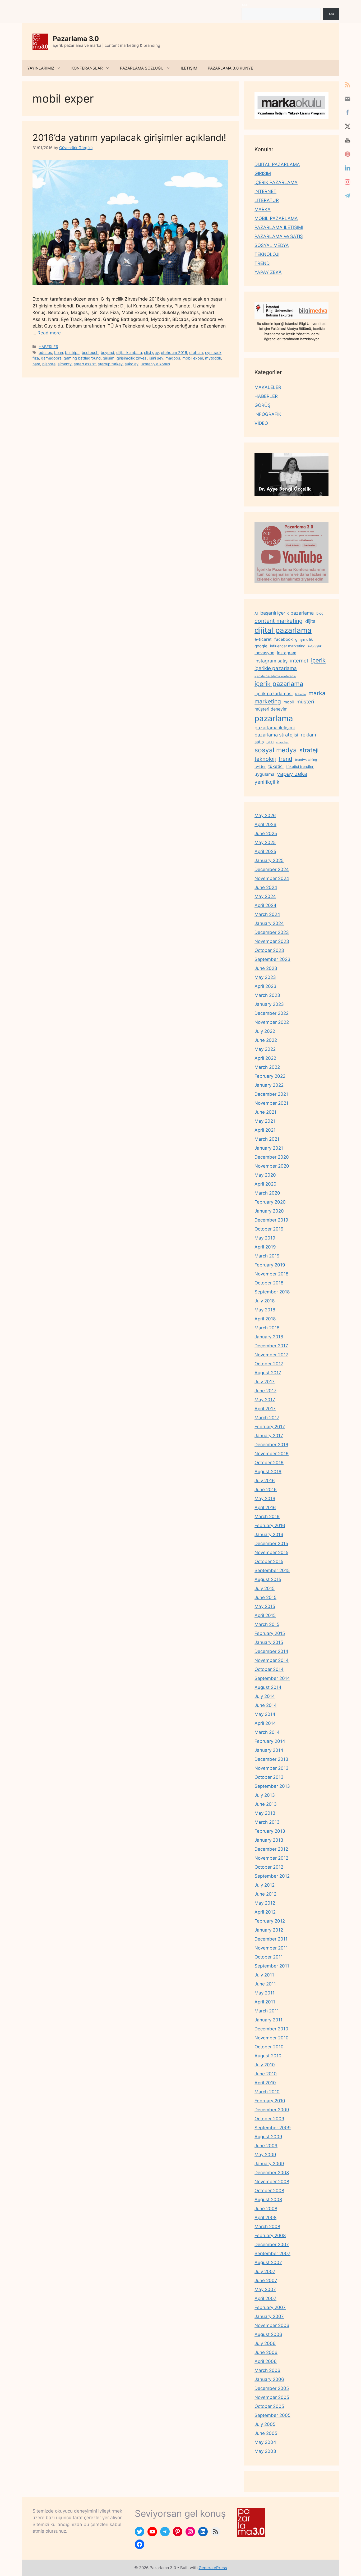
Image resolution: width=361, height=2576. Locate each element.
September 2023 (272, 959)
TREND (262, 263)
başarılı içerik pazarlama (287, 613)
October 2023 (269, 950)
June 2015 (265, 1597)
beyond (107, 352)
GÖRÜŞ (263, 405)
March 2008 (267, 2227)
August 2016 (268, 1472)
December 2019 (271, 1220)
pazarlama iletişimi (275, 728)
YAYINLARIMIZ (41, 68)
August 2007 (268, 2262)
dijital (311, 621)
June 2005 (266, 2433)
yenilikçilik (267, 782)
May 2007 (265, 2289)
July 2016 (265, 1481)
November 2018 (271, 1274)
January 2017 (269, 1436)
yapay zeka (292, 774)
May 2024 (265, 896)
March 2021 (267, 1139)
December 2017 (271, 1346)
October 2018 (269, 1283)
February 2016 (270, 1526)
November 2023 (272, 941)
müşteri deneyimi (272, 709)
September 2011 (272, 1966)
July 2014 (265, 1696)
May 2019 (265, 1238)
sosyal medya (276, 750)
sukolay (132, 364)
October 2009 (269, 2119)
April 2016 (265, 1508)
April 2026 (265, 824)
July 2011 (264, 1975)
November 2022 (272, 1022)
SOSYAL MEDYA (272, 245)
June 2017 (265, 1391)
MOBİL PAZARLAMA (276, 218)
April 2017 (265, 1409)
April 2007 (265, 2298)
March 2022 (267, 1067)
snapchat (282, 742)
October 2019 (269, 1229)
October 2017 (269, 1364)
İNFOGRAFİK (268, 414)
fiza (36, 358)
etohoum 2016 (174, 352)
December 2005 (272, 2388)
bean (59, 352)
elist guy (151, 352)
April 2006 (266, 2361)
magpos (173, 358)
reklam (308, 735)
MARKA (263, 209)
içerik (318, 660)
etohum (196, 352)
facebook (283, 639)
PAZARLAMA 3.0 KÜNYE (230, 68)
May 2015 (265, 1606)
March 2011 (267, 2011)
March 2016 (267, 1517)
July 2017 (265, 1382)
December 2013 (271, 1759)
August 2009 (268, 2137)
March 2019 (267, 1256)
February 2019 (270, 1265)
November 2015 (271, 1552)
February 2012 (270, 1921)
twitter (260, 766)
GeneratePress (213, 2568)
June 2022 (266, 1040)
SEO (270, 742)
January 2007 (269, 2316)
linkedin (300, 694)
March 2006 (267, 2370)
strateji (309, 750)
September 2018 (272, 1292)
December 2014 (271, 1651)
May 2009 (265, 2155)
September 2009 (273, 2128)
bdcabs (45, 352)
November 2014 (272, 1660)
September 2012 (272, 1876)
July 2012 (265, 1885)
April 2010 (265, 2083)
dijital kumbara (129, 352)
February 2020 (270, 1202)
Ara (244, 5)
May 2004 (265, 2442)
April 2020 (265, 1184)
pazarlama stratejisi (276, 735)
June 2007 (266, 2280)
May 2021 (265, 1121)
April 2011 (265, 2002)
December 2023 (272, 932)
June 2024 (266, 887)
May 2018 (265, 1310)
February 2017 (270, 1427)
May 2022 (265, 1049)
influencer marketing (288, 646)
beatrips (72, 352)
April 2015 (265, 1615)
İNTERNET (265, 191)
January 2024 (269, 923)
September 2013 (272, 1786)
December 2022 (272, 1013)
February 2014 (270, 1741)
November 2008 (272, 2182)
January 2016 (269, 1534)
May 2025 (265, 842)
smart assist (85, 364)
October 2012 (269, 1867)
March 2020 (267, 1193)
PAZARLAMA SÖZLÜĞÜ (142, 68)
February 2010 (270, 2101)
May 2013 (265, 1813)
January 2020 (269, 1211)
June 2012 (265, 1894)
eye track (213, 352)
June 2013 (266, 1804)
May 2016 (265, 1499)
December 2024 (272, 869)
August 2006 (268, 2334)
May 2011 (265, 1993)
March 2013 (267, 1822)
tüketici (276, 766)
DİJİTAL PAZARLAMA (277, 164)
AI (256, 613)
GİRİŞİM (263, 173)
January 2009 (269, 2164)
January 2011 (269, 2020)
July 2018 (265, 1301)
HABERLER (48, 347)
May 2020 (265, 1175)
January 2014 (269, 1750)
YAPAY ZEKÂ (268, 272)
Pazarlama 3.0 (76, 39)
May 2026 (265, 815)
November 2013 (272, 1768)
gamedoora (51, 358)
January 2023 (269, 1004)
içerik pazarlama (279, 684)
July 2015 (265, 1588)
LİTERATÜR (267, 200)
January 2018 (269, 1337)
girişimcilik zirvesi (132, 358)
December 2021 (271, 1094)
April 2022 (265, 1058)
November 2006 (272, 2325)
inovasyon (264, 653)
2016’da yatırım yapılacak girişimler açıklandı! (129, 137)
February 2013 (270, 1831)
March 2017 (267, 1418)
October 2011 (269, 1957)
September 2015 (272, 1570)
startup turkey (110, 364)
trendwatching (306, 760)
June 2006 (266, 2352)
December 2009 (272, 2110)
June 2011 (265, 1984)
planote (49, 364)
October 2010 (269, 2047)
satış (259, 742)
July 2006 (265, 2343)
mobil (289, 702)
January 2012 (269, 1930)
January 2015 (269, 1642)
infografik (315, 646)
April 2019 (265, 1247)
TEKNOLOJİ (267, 254)
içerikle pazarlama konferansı (275, 676)
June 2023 (266, 968)
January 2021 (269, 1148)
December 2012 (271, 1849)
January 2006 (269, 2379)
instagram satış (271, 661)
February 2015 (270, 1633)
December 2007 (272, 2245)
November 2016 (272, 1454)
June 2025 (266, 833)
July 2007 (265, 2271)
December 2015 (271, 1543)
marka (317, 693)
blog (320, 613)
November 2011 (271, 1948)
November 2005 (272, 2397)
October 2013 (269, 1777)
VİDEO (261, 423)
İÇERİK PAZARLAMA (276, 182)
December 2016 (271, 1445)
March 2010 (267, 2092)
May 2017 (265, 1400)
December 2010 (271, 2029)
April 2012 (265, 1912)
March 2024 (267, 914)
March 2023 (267, 995)
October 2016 (269, 1463)
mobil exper (193, 358)
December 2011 (271, 1939)
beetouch (90, 352)
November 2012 (271, 1858)
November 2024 (272, 878)
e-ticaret (263, 639)
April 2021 (265, 1130)
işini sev (156, 358)
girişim (109, 358)
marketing (268, 701)
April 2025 (265, 851)
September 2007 (272, 2254)
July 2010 (265, 2065)
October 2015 (269, 1561)
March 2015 (267, 1624)
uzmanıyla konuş (155, 364)
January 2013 (269, 1840)
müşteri (305, 702)
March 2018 (267, 1328)
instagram (287, 653)
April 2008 (265, 2218)
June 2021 (265, 1112)
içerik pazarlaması (274, 694)
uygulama (264, 774)
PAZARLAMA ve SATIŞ (279, 236)
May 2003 (265, 2451)
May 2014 (265, 1714)
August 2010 (268, 2056)
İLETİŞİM (189, 68)
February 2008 (270, 2236)
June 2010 (266, 2074)
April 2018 (265, 1319)
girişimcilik (304, 639)
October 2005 (269, 2406)
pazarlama (274, 718)
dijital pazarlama (283, 630)
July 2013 (265, 1795)
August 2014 (268, 1687)
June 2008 (266, 2209)
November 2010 (272, 2038)
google (261, 646)
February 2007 (270, 2307)
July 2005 (265, 2424)
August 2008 (268, 2200)
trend (285, 759)
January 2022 (269, 1085)
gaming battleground (82, 358)
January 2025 (269, 860)
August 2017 (268, 1373)
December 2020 (272, 1157)
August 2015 (268, 1579)
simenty (65, 364)
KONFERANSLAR (87, 68)
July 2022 (265, 1031)
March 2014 (267, 1732)
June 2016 (266, 1490)
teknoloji (265, 759)
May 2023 (265, 977)
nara (36, 364)
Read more (49, 333)
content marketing (279, 621)
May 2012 (265, 1903)
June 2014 (266, 1705)
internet (299, 661)
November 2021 (271, 1103)
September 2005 (272, 2415)
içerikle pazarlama (276, 668)
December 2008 (272, 2173)
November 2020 (272, 1166)
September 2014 (272, 1678)
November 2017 (271, 1355)
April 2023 (265, 986)
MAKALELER (268, 387)
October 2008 (269, 2191)
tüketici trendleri (300, 766)
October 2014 (269, 1669)
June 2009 (266, 2146)
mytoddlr (213, 358)
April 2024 (265, 905)
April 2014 (265, 1723)
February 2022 (270, 1076)
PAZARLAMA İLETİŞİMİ (279, 227)
